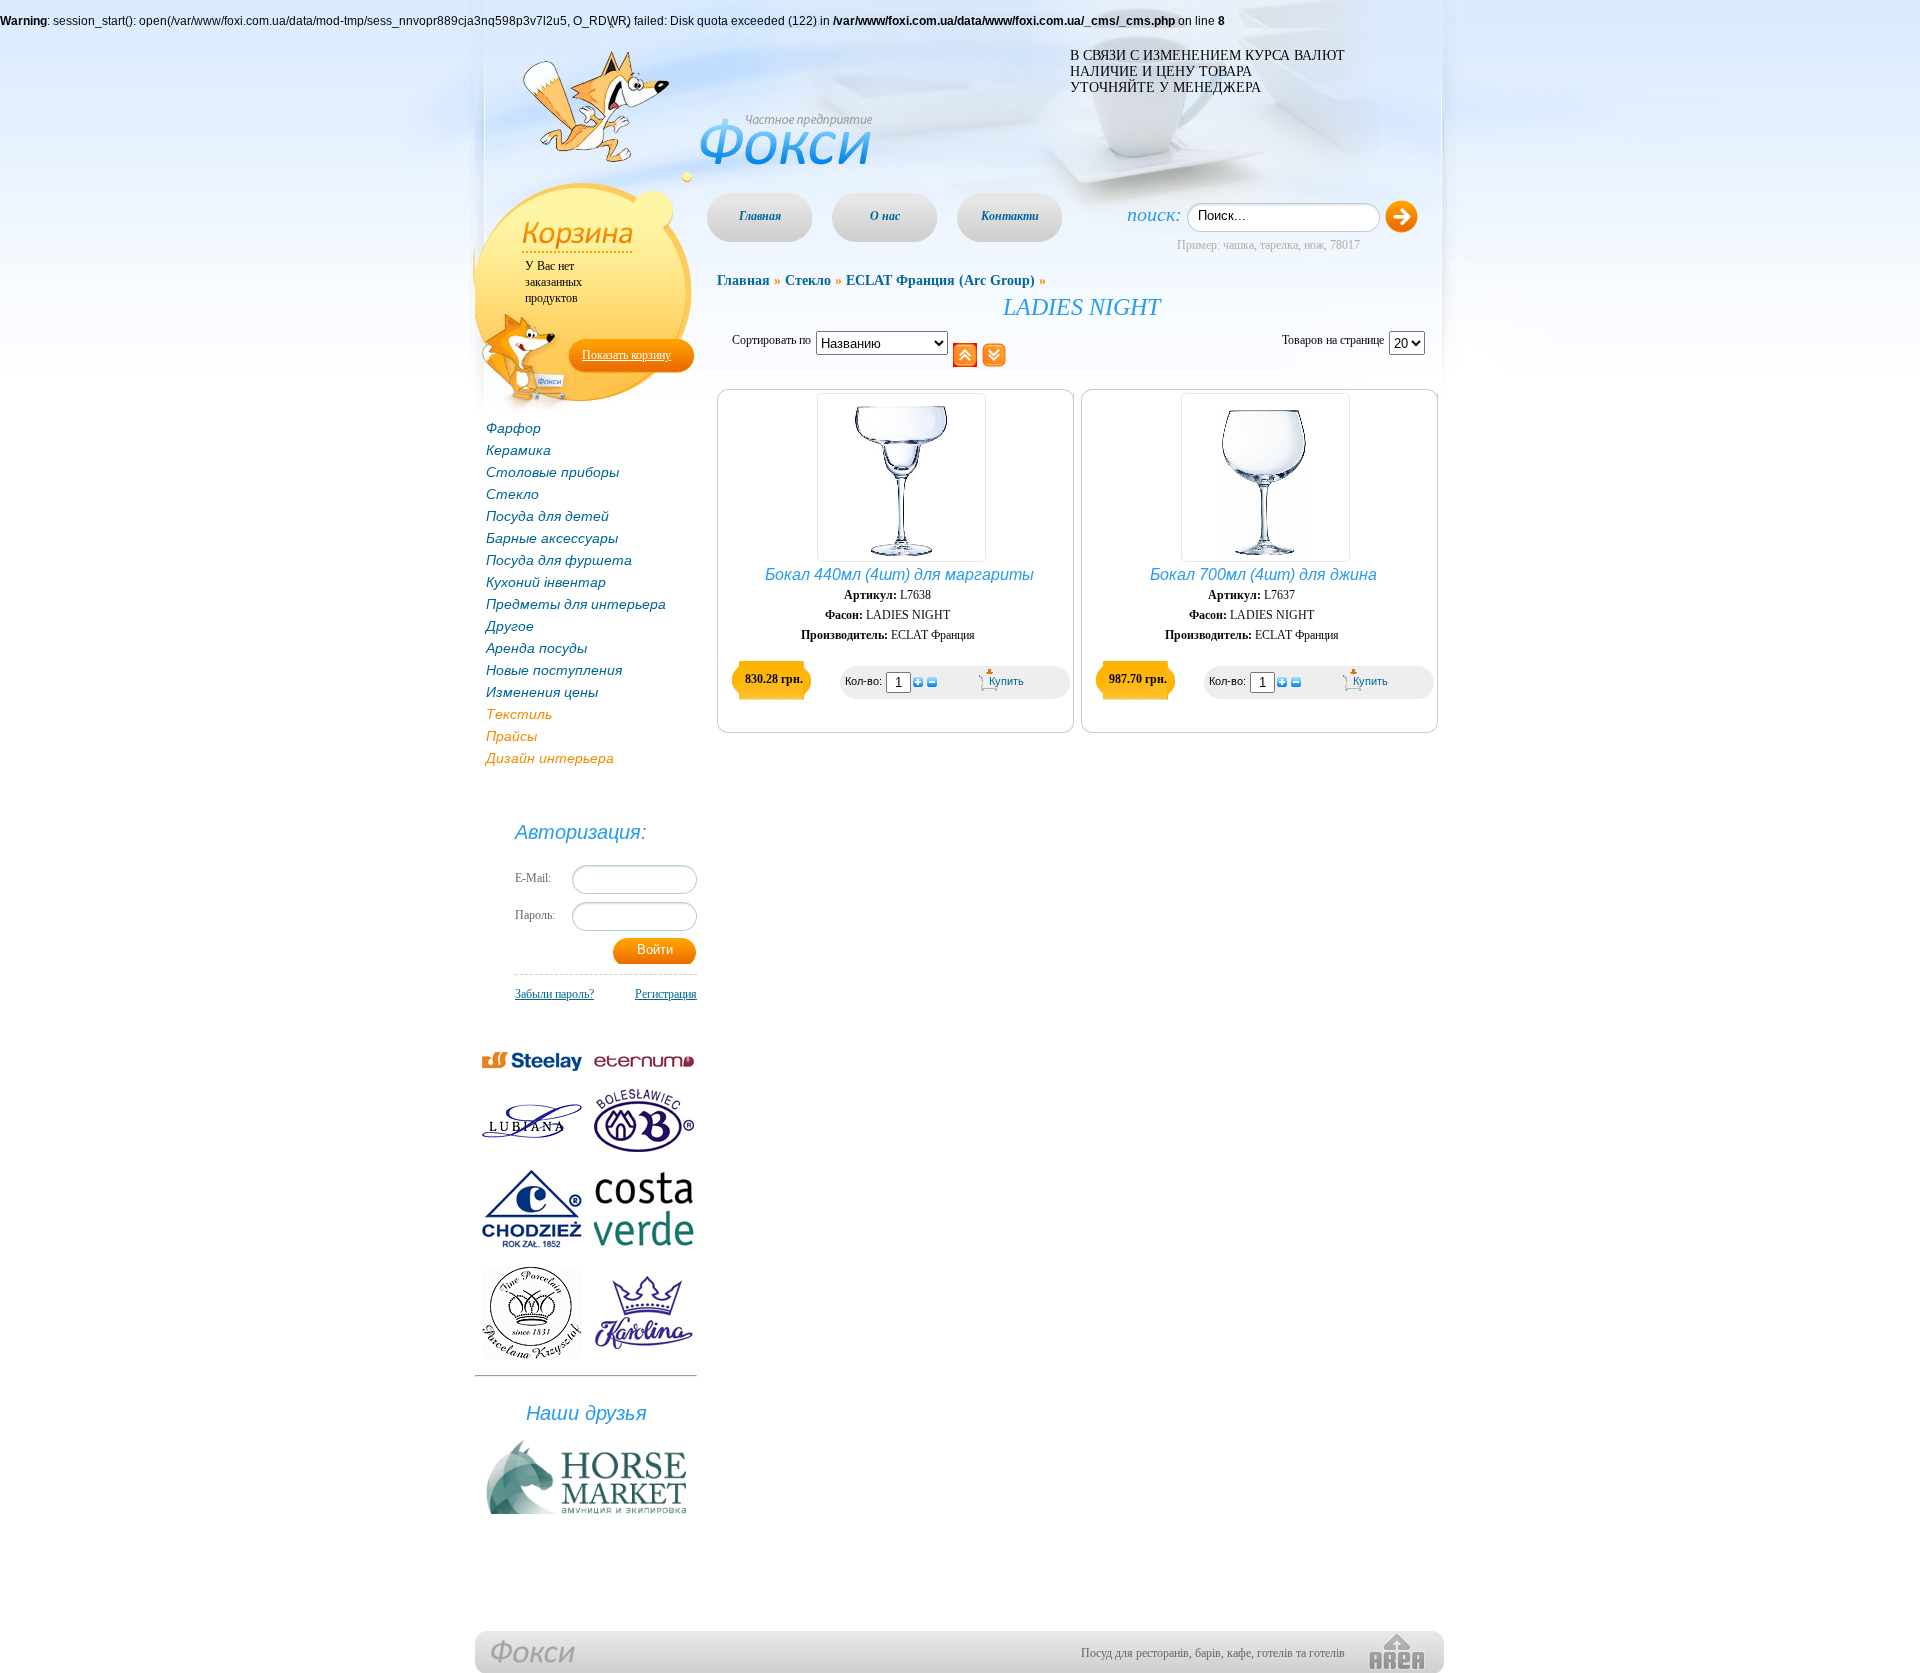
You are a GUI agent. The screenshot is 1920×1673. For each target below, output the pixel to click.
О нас (885, 216)
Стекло (512, 494)
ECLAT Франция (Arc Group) (940, 280)
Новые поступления (554, 670)
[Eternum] (644, 1061)
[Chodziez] (532, 1209)
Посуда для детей (547, 516)
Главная (760, 216)
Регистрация (666, 994)
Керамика (518, 450)
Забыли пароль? (554, 994)
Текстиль (519, 714)
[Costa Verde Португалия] (644, 1209)
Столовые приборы (552, 472)
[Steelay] (532, 1061)
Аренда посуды (536, 648)
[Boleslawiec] (644, 1120)
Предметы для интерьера (576, 604)
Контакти (1010, 216)
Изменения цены (542, 692)
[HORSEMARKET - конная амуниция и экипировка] (586, 1515)
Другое (510, 626)
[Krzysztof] (532, 1312)
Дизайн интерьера (550, 758)
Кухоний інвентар (546, 582)
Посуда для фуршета (559, 560)
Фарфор (513, 428)
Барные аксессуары (552, 538)
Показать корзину (626, 355)
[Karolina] (644, 1312)
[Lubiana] (532, 1121)
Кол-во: (865, 681)
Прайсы (511, 736)
